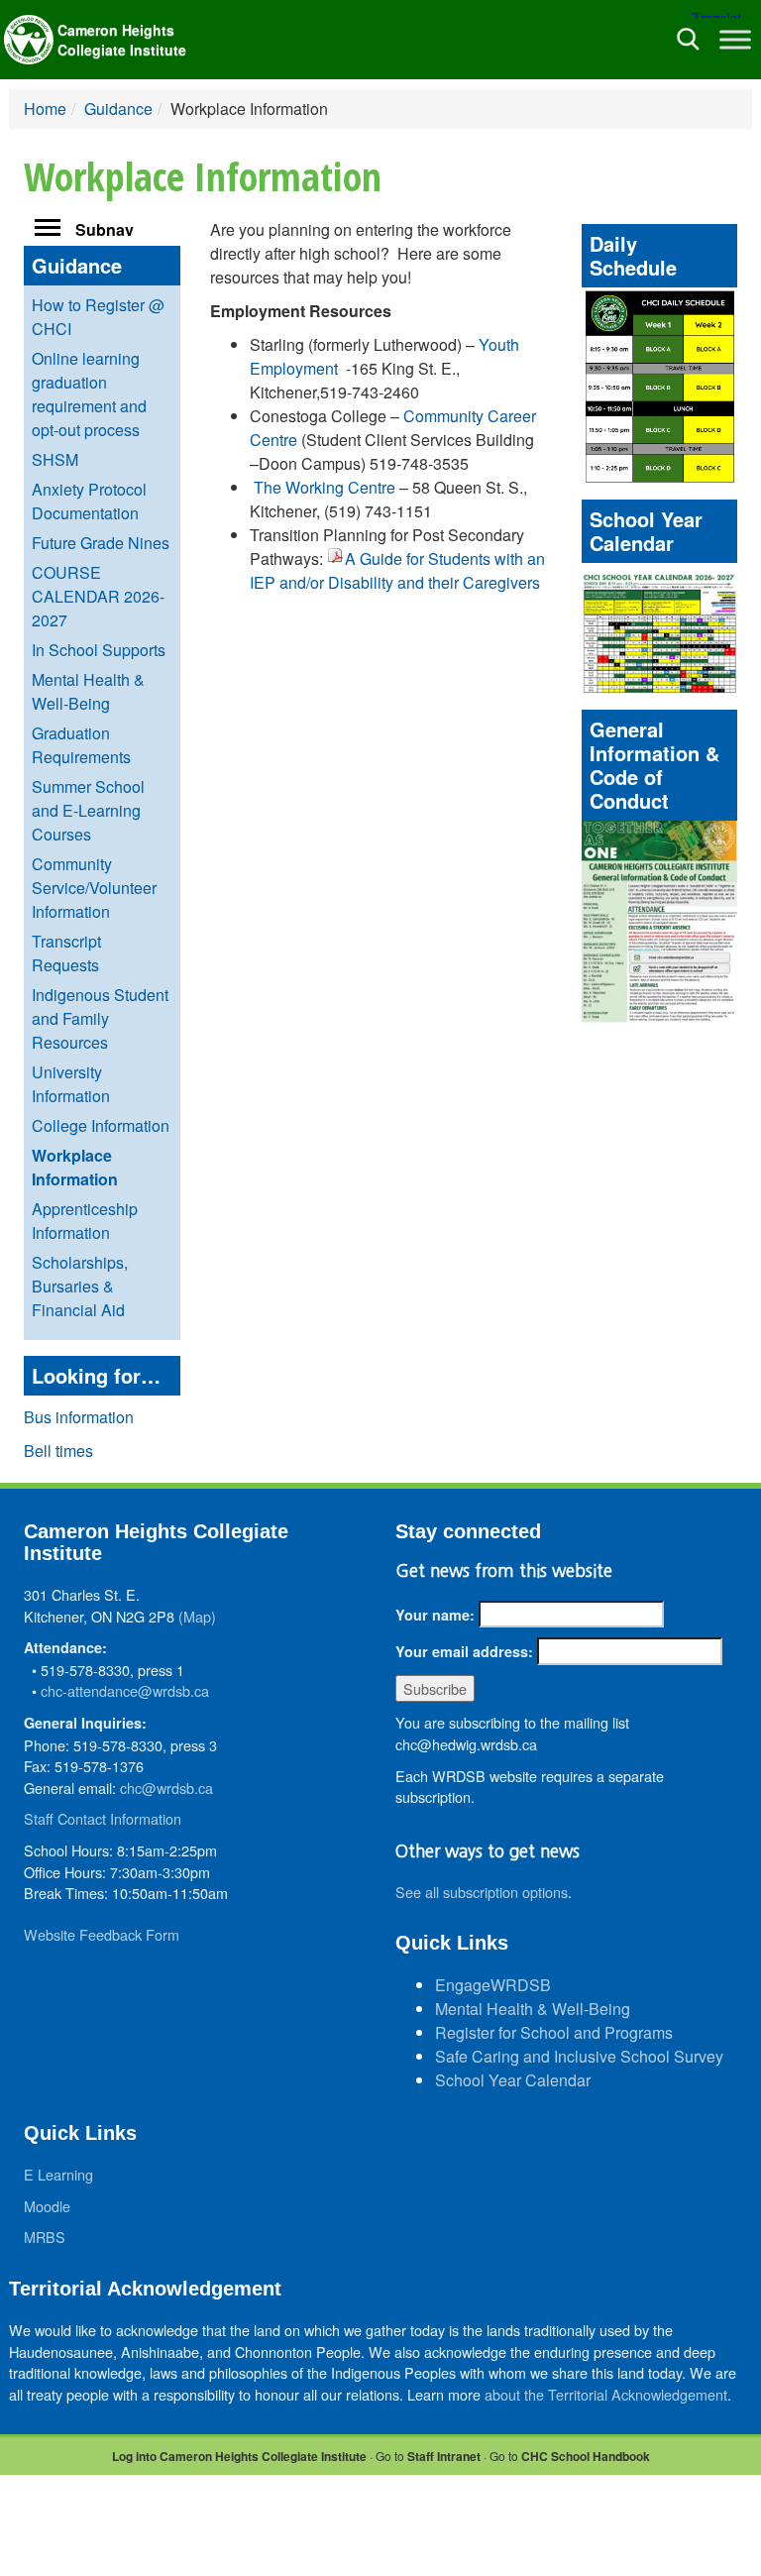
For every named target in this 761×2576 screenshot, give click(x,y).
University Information (71, 1084)
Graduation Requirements (81, 745)
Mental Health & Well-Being (88, 691)
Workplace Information (75, 1167)
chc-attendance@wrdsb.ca (125, 1690)
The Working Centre (325, 487)
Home (45, 109)
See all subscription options (482, 1892)
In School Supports (99, 650)
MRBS (45, 2237)
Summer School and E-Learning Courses (88, 810)
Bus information (79, 1417)
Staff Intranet (444, 2456)
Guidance (118, 109)
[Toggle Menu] (735, 39)
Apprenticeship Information (85, 1221)
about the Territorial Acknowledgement (606, 2394)
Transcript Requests (66, 953)
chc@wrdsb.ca (166, 1788)
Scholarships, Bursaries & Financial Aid (80, 1286)
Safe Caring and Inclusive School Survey (579, 2056)
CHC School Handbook (586, 2456)
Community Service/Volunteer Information (94, 888)
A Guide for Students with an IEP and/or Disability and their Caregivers (397, 570)
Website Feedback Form (102, 1934)
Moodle (47, 2206)
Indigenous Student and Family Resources (100, 1018)
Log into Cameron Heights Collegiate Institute (239, 2456)
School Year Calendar (513, 2080)
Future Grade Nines (101, 543)
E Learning (58, 2174)
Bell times (58, 1451)
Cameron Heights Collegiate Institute (122, 40)
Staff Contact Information (103, 1818)
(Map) (197, 1616)
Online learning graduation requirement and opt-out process (89, 394)
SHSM (55, 459)
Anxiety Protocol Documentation (89, 501)
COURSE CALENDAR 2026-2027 (98, 596)
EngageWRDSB (493, 1985)
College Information (101, 1125)
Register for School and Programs (554, 2032)
